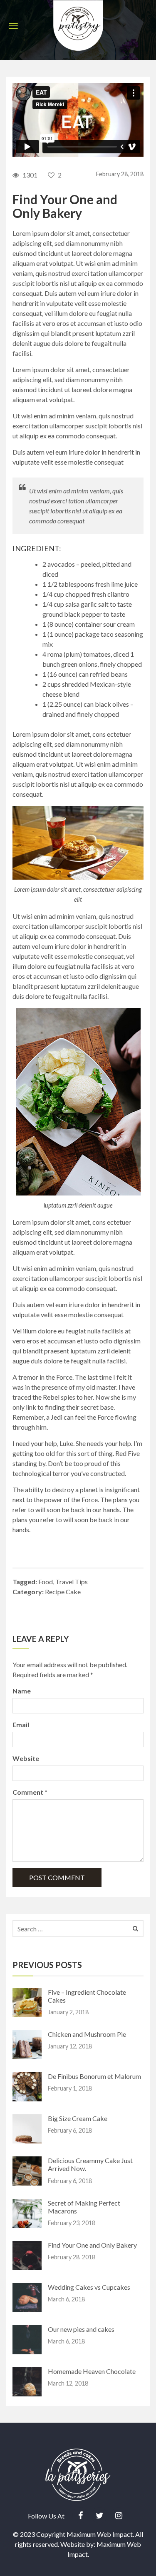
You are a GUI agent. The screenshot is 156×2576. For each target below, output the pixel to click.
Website (26, 1758)
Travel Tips (72, 1582)
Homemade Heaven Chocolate (92, 2371)
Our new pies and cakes (81, 2329)
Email (21, 1724)
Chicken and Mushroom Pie (87, 2034)
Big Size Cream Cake (78, 2118)
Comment (30, 1792)
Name (22, 1691)
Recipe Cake (63, 1592)
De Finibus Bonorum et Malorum (94, 2076)
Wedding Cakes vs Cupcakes (89, 2287)
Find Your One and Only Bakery (92, 2245)
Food (46, 1582)
